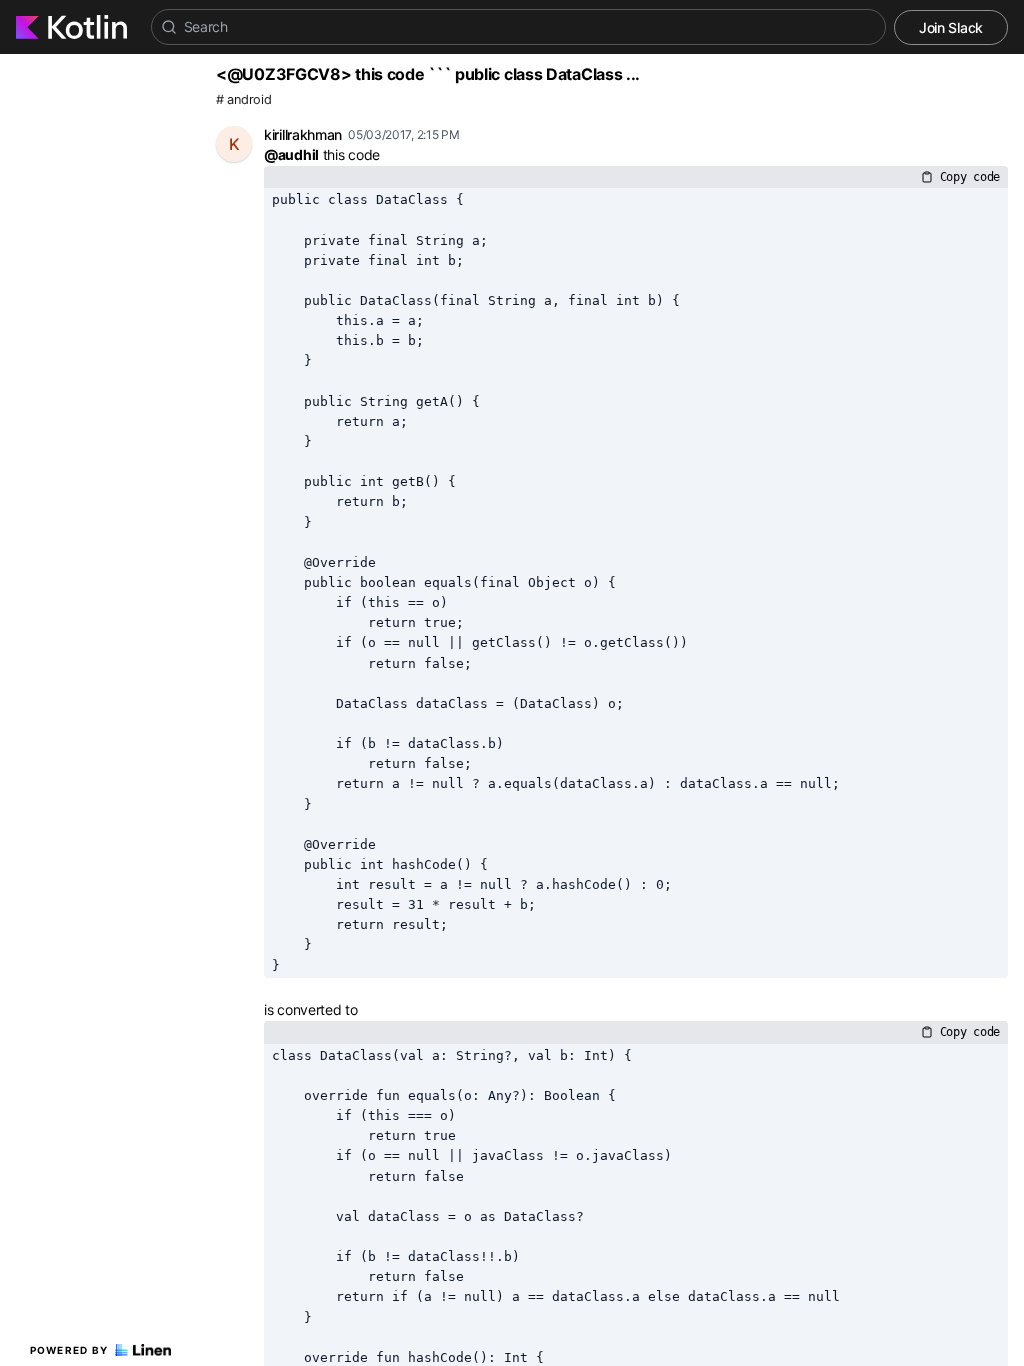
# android (243, 99)
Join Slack (951, 27)
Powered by (69, 1350)
